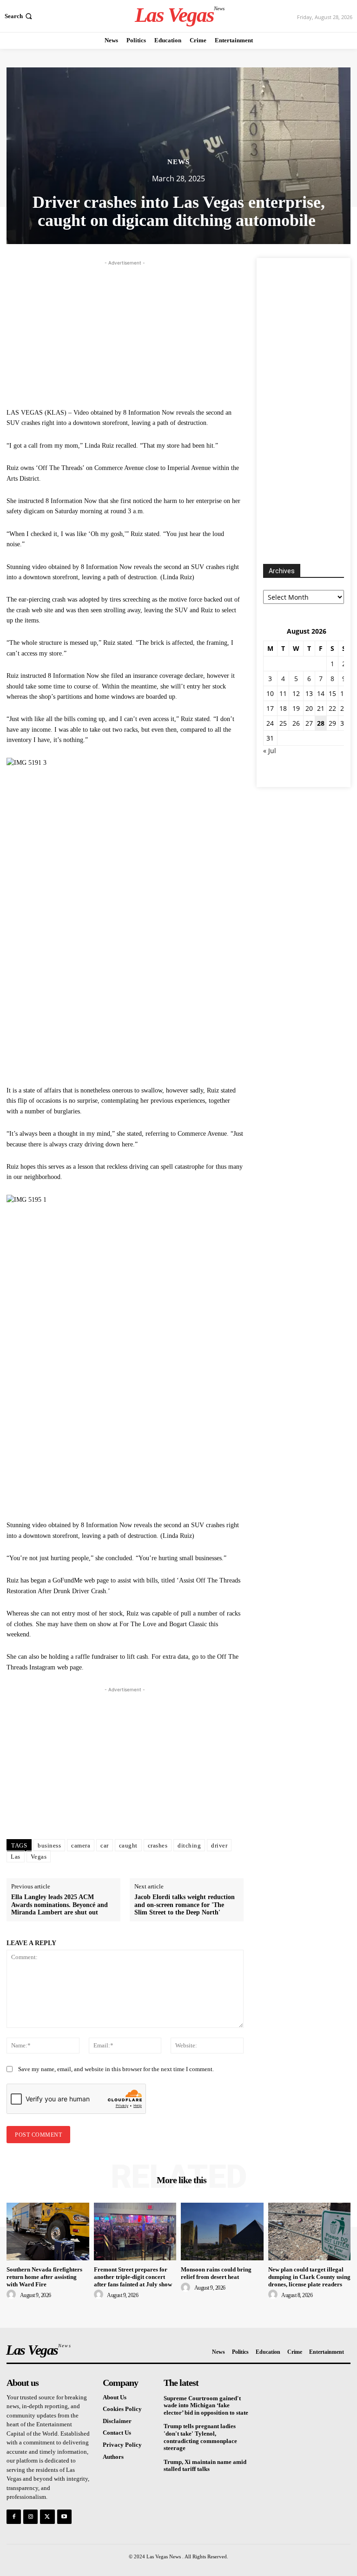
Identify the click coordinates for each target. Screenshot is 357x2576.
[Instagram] (30, 2517)
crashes (158, 1845)
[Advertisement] (125, 333)
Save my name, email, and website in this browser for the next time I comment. (116, 2069)
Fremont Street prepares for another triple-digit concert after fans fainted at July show (133, 2277)
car (105, 1845)
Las (16, 1857)
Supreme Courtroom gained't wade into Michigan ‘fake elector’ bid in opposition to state (206, 2405)
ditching (189, 1845)
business (49, 1845)
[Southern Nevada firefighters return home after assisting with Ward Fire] (48, 2232)
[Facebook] (14, 2517)
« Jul (270, 751)
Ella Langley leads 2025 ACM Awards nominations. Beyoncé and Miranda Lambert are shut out (59, 1905)
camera (81, 1845)
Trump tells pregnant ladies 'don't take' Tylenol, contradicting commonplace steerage (200, 2437)
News (178, 162)
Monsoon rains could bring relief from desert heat (216, 2273)
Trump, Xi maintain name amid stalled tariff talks (205, 2466)
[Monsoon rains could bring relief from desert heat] (222, 2232)
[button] (19, 16)
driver (219, 1845)
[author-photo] (13, 2295)
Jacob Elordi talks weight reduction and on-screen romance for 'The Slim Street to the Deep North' (185, 1905)
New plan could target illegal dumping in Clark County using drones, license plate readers (309, 2277)
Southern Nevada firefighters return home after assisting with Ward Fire (44, 2277)
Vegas (39, 1857)
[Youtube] (64, 2517)
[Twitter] (47, 2517)
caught (128, 1845)
